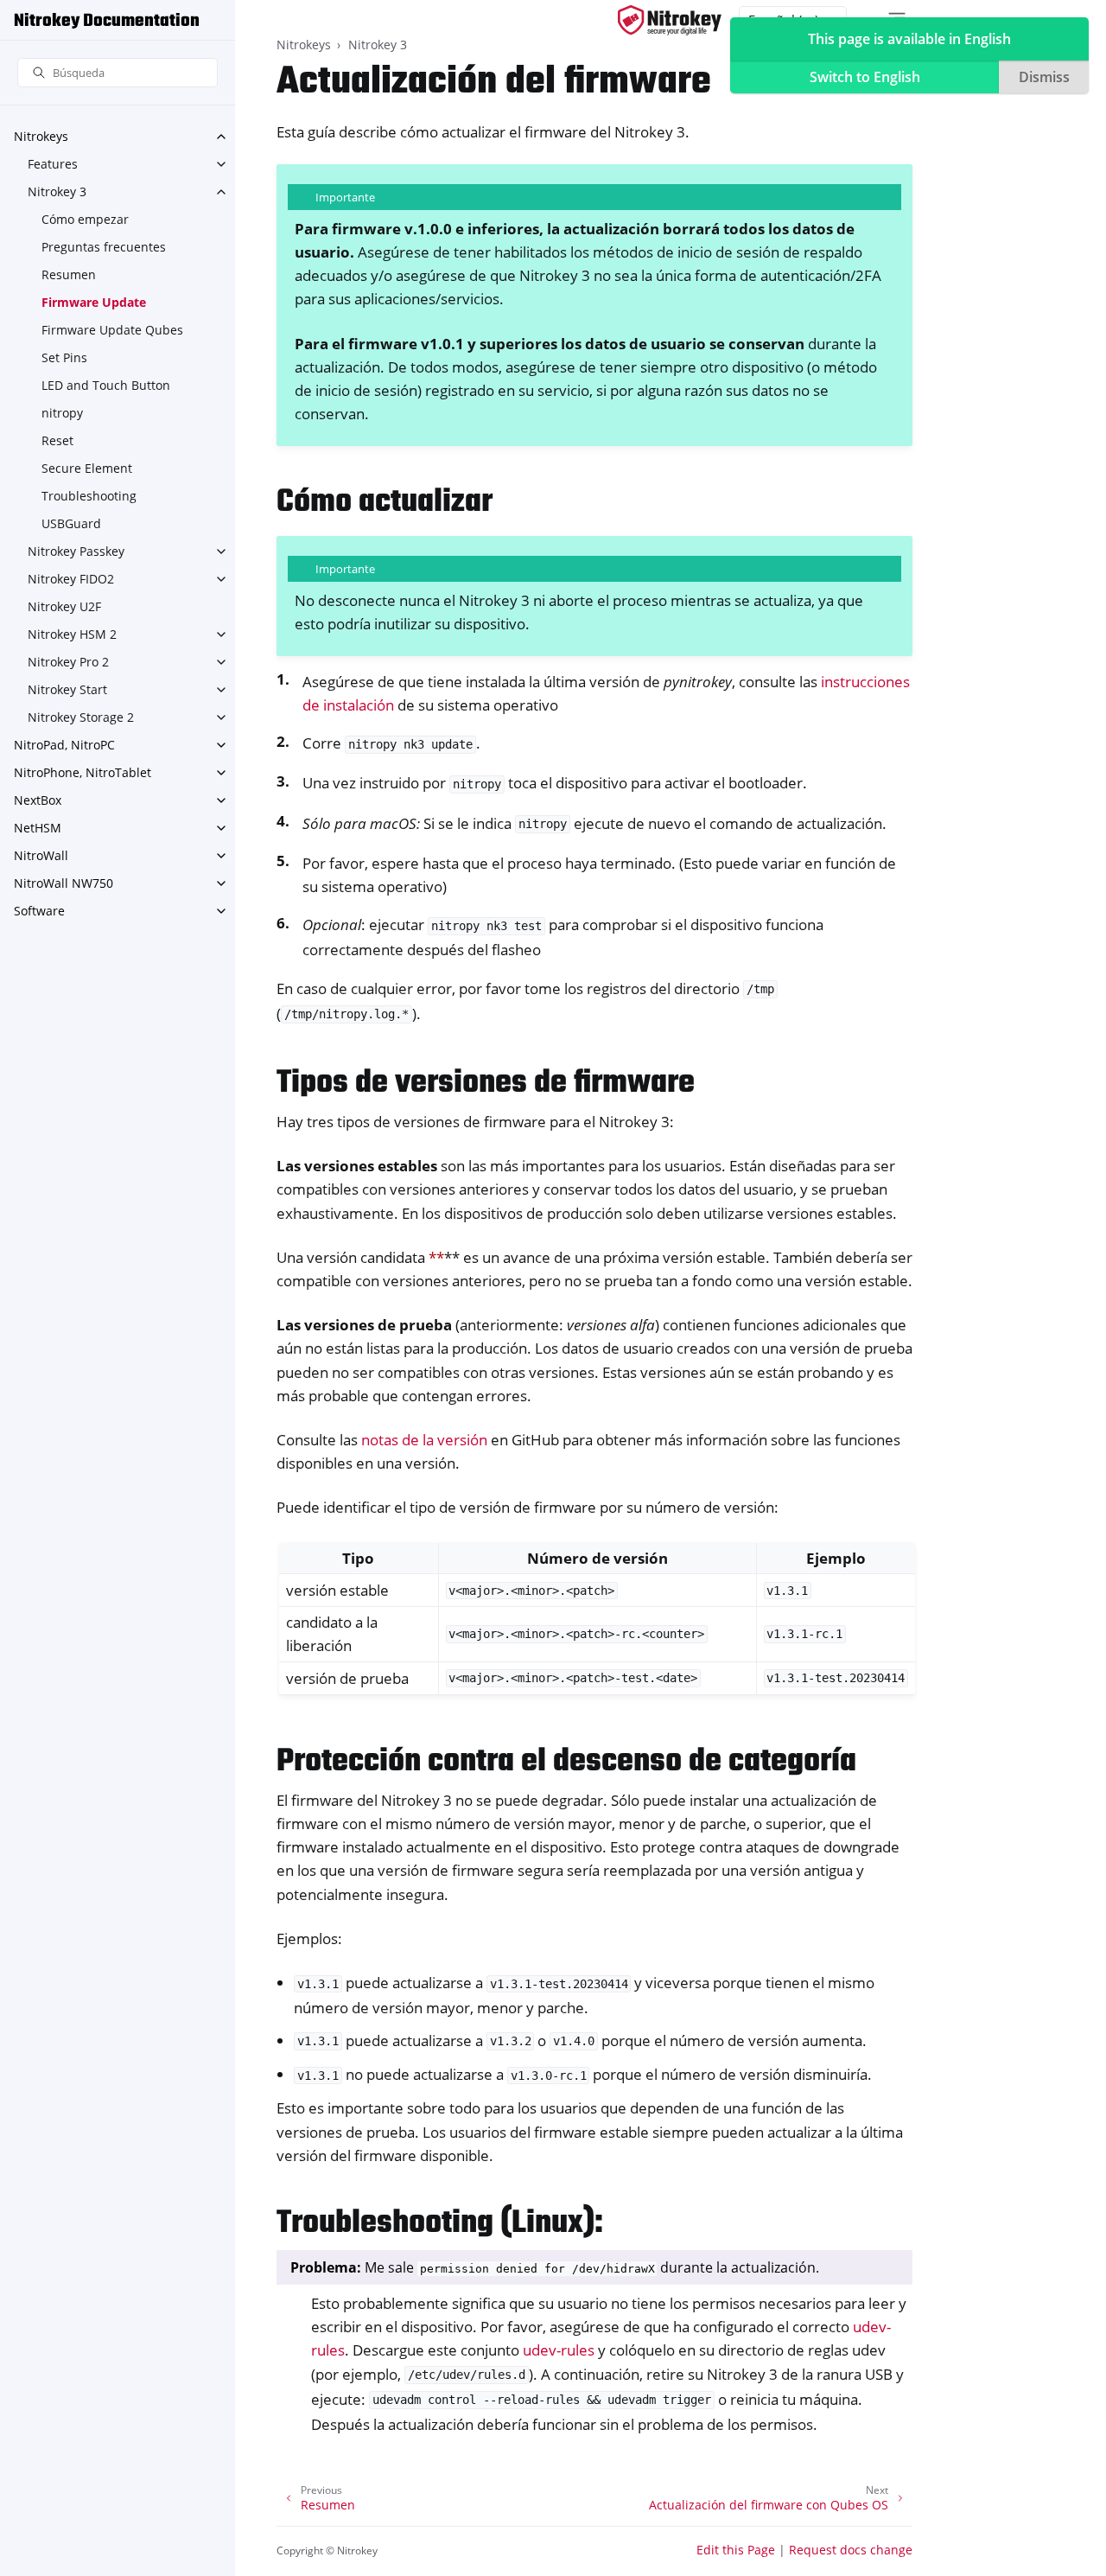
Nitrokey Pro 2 (68, 662)
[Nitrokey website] (670, 20)
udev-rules (559, 2350)
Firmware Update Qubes (112, 330)
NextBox (38, 800)
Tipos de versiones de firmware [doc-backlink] (486, 1084)
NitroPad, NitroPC (64, 745)
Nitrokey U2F (64, 606)
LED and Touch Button (106, 385)
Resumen (69, 274)
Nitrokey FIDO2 (71, 579)
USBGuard (71, 523)
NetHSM (38, 828)
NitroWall (41, 855)
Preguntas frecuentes (104, 247)
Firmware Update (94, 302)
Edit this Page (736, 2550)
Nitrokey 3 (57, 191)
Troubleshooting (89, 496)
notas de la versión (424, 1440)
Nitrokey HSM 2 (72, 634)
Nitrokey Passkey (76, 551)
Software (39, 911)
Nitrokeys (41, 136)
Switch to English (865, 77)
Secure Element (87, 468)
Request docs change (851, 2550)
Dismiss (1044, 77)
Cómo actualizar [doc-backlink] (385, 503)
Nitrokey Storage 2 (81, 717)
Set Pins (64, 357)
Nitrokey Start (67, 689)
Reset (57, 440)
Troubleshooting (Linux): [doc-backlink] (440, 2224)
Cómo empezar (85, 219)
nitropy (62, 413)
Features (53, 164)
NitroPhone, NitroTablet (83, 772)
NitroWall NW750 (64, 883)
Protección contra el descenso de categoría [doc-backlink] (566, 1762)
